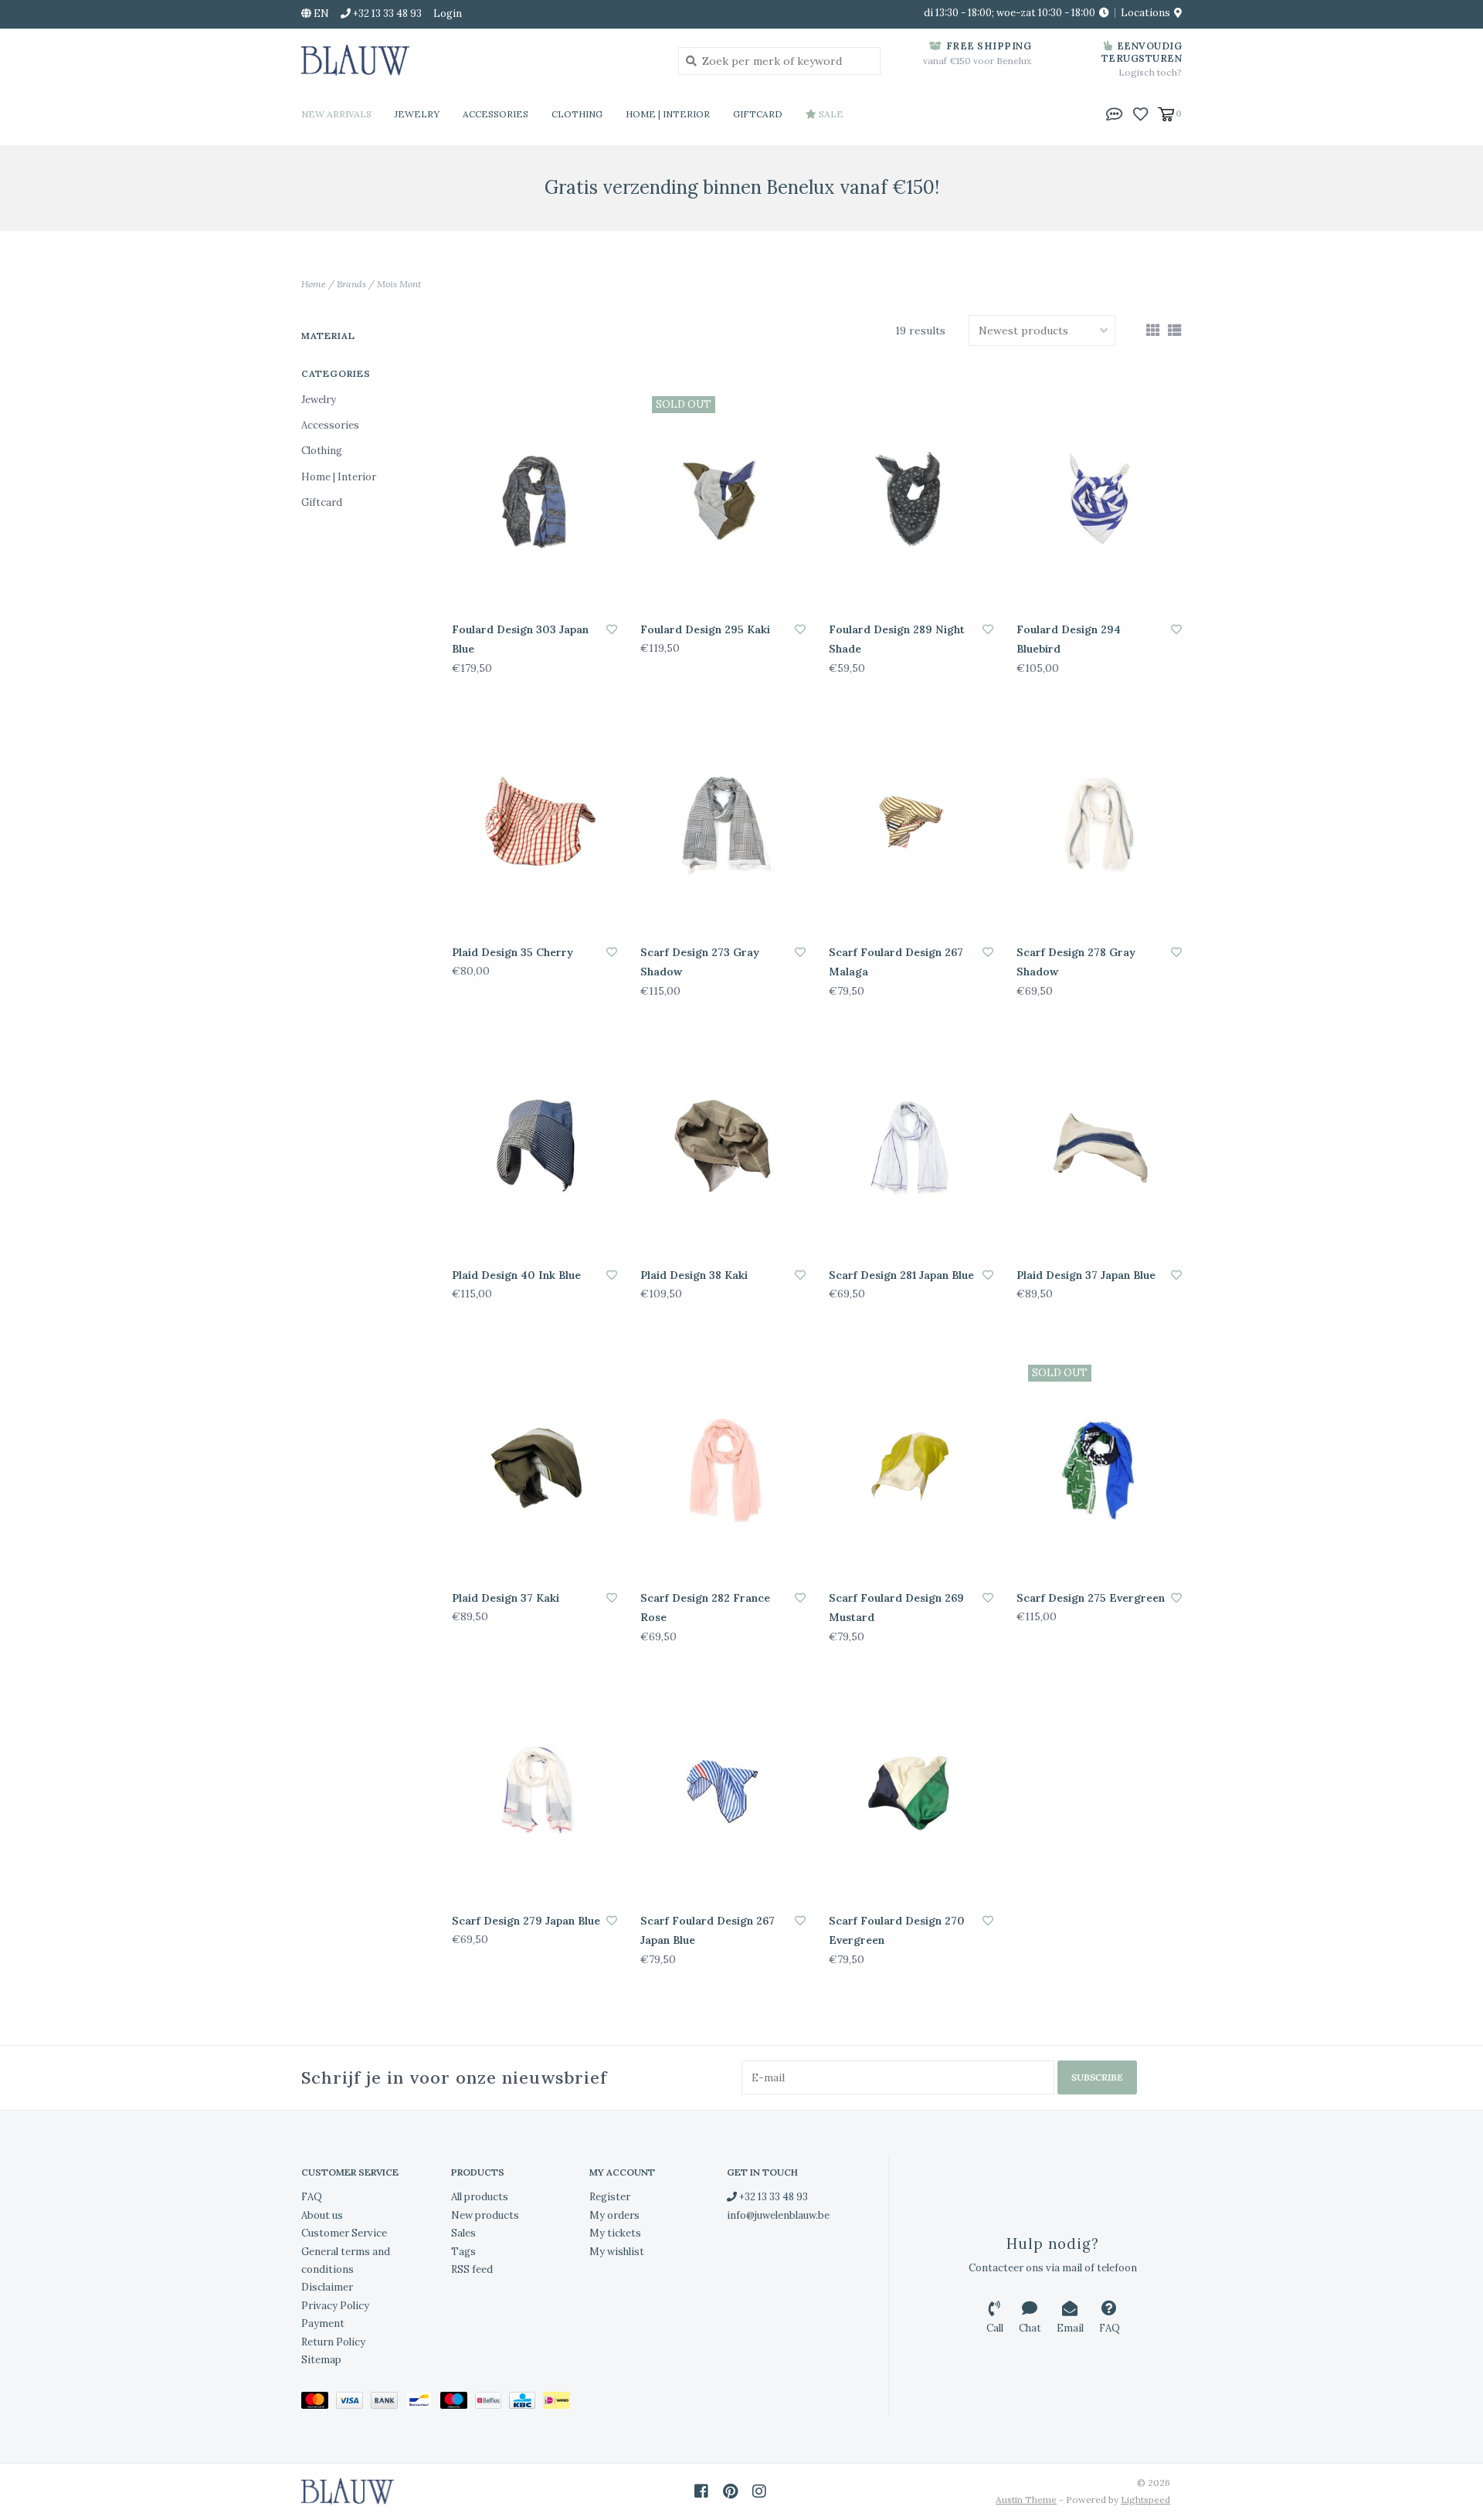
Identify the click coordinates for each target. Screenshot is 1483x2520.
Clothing (577, 114)
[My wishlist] (1140, 113)
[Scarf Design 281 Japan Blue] (911, 1146)
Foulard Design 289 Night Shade (897, 639)
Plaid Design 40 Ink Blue (516, 1275)
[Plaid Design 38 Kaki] (723, 1146)
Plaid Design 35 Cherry (512, 952)
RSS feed (472, 2269)
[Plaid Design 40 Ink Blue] (534, 1146)
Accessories (495, 114)
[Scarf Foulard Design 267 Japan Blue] (723, 1792)
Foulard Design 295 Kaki (705, 629)
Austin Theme (1026, 2500)
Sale (830, 114)
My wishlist (617, 2252)
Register (610, 2197)
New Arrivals (336, 114)
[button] (1115, 113)
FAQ (312, 2197)
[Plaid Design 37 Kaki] (534, 1469)
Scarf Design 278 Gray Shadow (1076, 962)
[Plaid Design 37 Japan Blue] (1099, 1146)
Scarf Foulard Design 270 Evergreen (897, 1930)
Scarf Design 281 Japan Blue (901, 1275)
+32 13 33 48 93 (772, 2197)
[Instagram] (759, 2491)
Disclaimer (327, 2287)
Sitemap (321, 2360)
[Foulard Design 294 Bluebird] (1099, 500)
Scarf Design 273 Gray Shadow (700, 962)
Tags (463, 2252)
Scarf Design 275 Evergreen (1091, 1598)
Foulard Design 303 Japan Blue (520, 639)
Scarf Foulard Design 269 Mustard (896, 1608)
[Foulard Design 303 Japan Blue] (534, 500)
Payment (323, 2323)
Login (448, 14)
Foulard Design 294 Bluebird (1069, 639)
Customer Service (344, 2233)
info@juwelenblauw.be (778, 2215)
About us (322, 2215)
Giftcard (758, 114)
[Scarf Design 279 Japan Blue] (534, 1792)
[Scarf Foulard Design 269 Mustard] (911, 1469)
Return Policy (333, 2342)
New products (485, 2215)
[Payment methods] (319, 2404)
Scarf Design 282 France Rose (705, 1608)
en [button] (320, 14)
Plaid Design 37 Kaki (506, 1598)
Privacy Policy (335, 2306)
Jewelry (417, 114)
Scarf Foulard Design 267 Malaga (896, 962)
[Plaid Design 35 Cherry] (534, 823)
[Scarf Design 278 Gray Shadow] (1099, 823)
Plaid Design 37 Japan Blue (1086, 1275)
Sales (463, 2233)
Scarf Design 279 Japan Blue (526, 1921)
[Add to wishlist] (612, 629)
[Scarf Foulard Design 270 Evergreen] (911, 1792)
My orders (614, 2215)
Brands (351, 284)
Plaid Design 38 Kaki (694, 1275)
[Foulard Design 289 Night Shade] (911, 500)
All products (480, 2197)
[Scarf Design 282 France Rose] (723, 1469)
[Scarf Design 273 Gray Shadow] (723, 823)
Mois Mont (399, 284)
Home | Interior (668, 114)
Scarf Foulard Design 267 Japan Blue (708, 1930)
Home (314, 284)
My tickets (615, 2233)
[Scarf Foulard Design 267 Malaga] (911, 823)
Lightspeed (1145, 2500)
